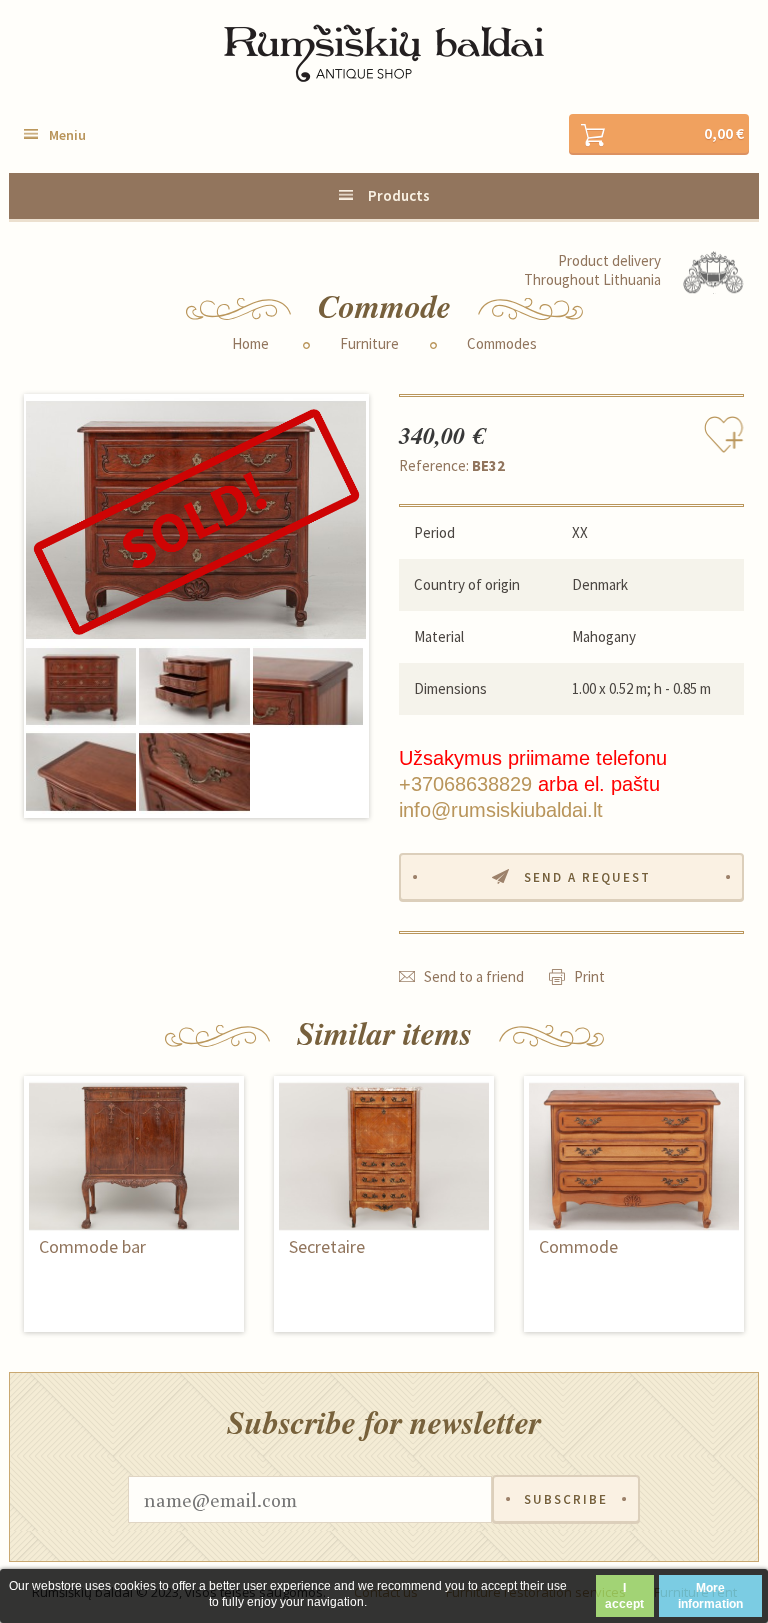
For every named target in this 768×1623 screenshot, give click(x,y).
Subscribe (566, 1499)
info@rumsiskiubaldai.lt (501, 810)
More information (710, 1596)
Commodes (502, 344)
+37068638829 (465, 784)
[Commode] (196, 520)
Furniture (369, 344)
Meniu (67, 135)
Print (589, 976)
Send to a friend (474, 976)
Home (250, 344)
